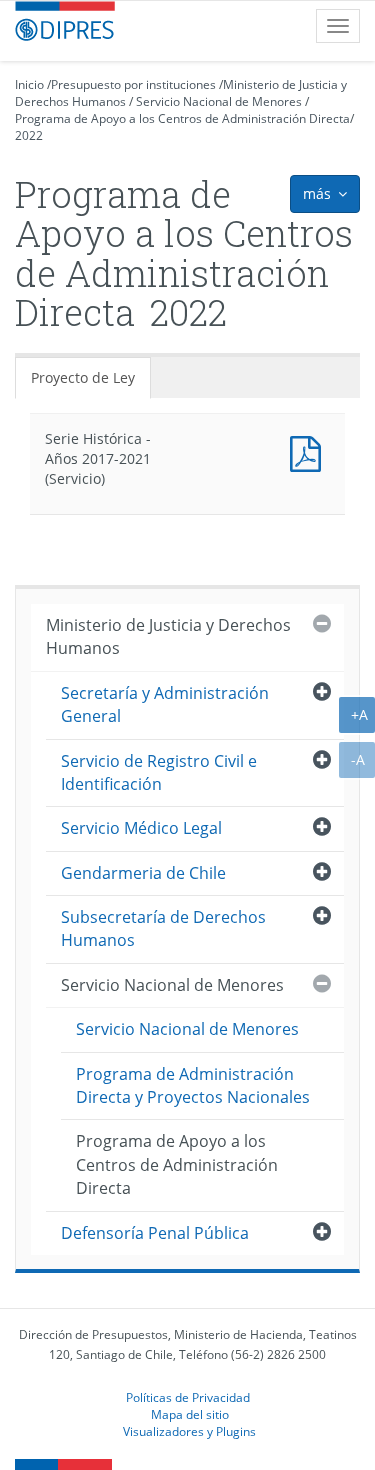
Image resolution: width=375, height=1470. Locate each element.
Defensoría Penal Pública (155, 1233)
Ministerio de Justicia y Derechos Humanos (168, 636)
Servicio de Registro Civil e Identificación (159, 772)
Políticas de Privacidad (188, 1397)
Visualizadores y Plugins (189, 1431)
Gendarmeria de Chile (143, 873)
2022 (29, 135)
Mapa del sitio (190, 1414)
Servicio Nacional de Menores (219, 101)
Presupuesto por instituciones (133, 84)
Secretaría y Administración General (165, 704)
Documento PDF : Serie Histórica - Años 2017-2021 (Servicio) (310, 451)
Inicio (29, 84)
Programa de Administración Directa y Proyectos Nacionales (193, 1085)
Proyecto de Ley (83, 377)
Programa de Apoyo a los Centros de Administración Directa (182, 118)
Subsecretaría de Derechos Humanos (163, 928)
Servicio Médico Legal (141, 828)
